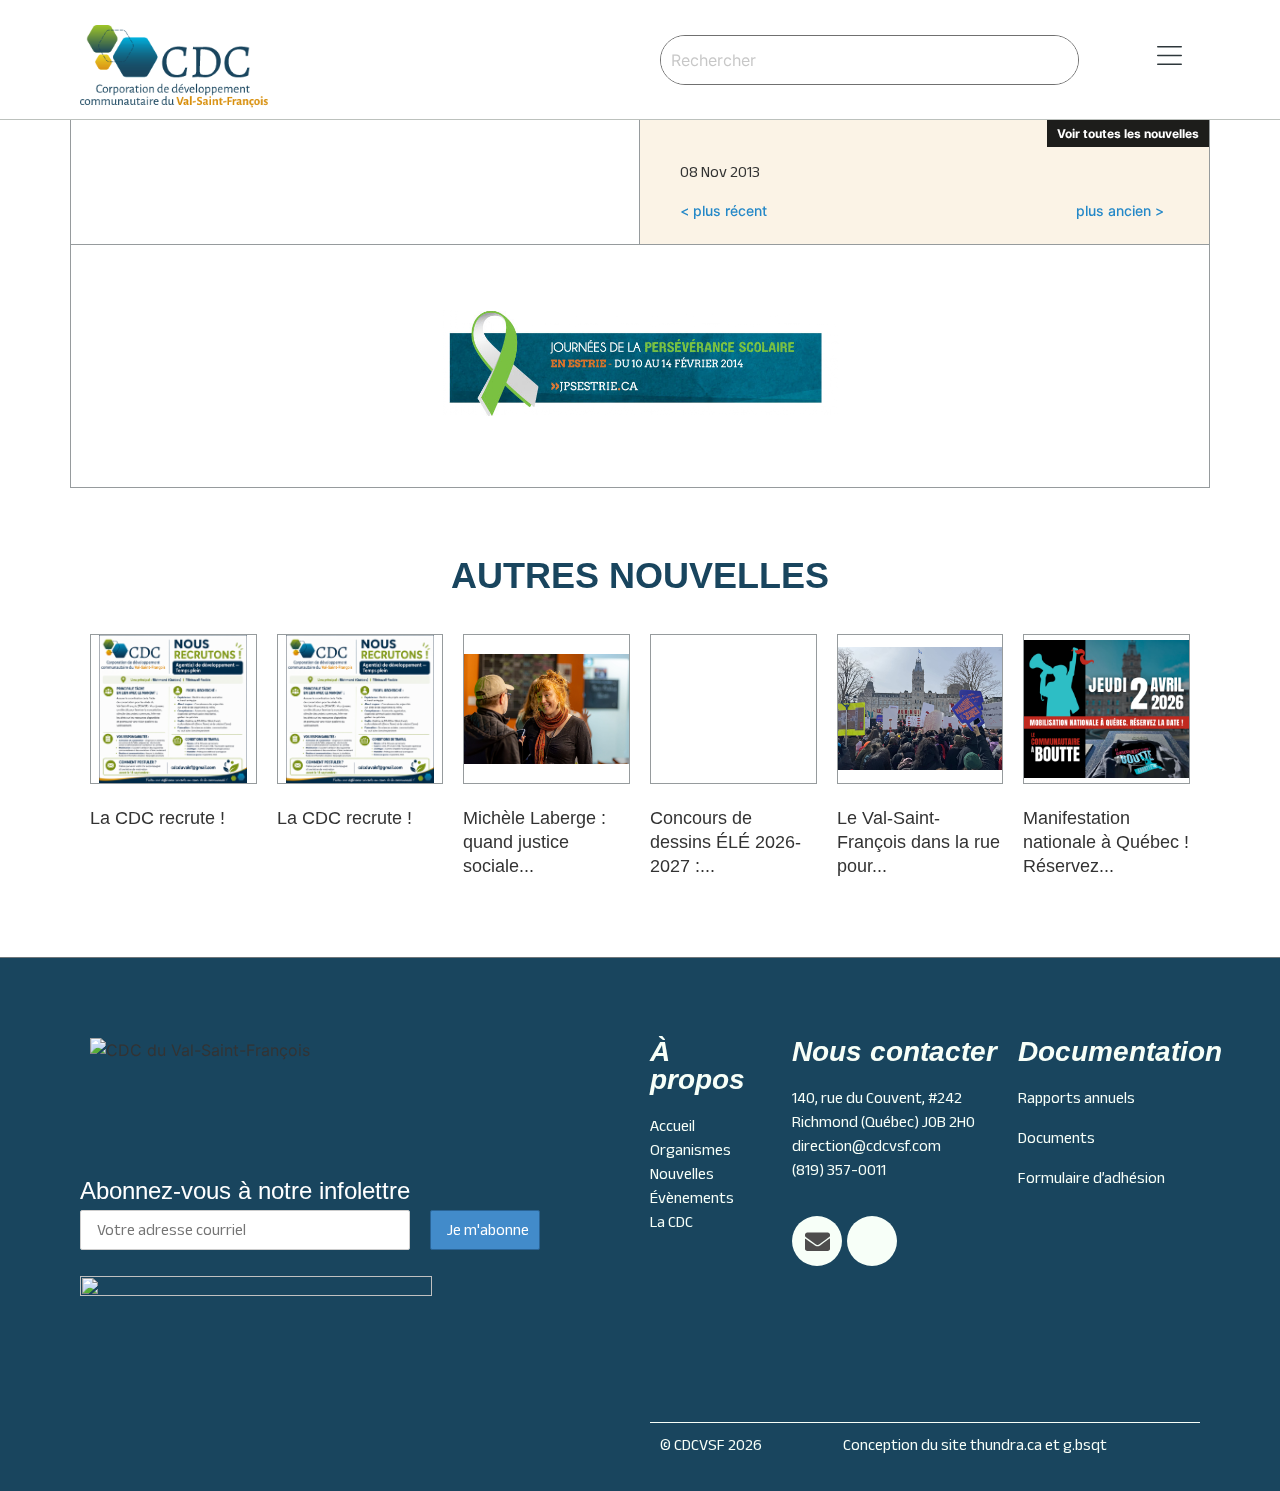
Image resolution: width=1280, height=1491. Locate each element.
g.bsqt (1085, 1445)
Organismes (690, 1150)
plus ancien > (1120, 210)
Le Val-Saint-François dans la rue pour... (918, 842)
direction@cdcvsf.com (866, 1146)
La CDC (671, 1222)
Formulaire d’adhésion (1091, 1178)
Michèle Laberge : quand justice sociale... (534, 842)
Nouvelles (682, 1174)
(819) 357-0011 (839, 1170)
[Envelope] (817, 1241)
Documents (1056, 1138)
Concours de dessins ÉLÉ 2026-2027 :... (725, 842)
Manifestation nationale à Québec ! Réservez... (1106, 842)
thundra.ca (1006, 1445)
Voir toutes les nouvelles (1128, 133)
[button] (1144, 56)
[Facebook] (872, 1241)
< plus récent (723, 210)
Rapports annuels (1076, 1098)
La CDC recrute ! (157, 818)
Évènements (692, 1198)
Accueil (672, 1126)
